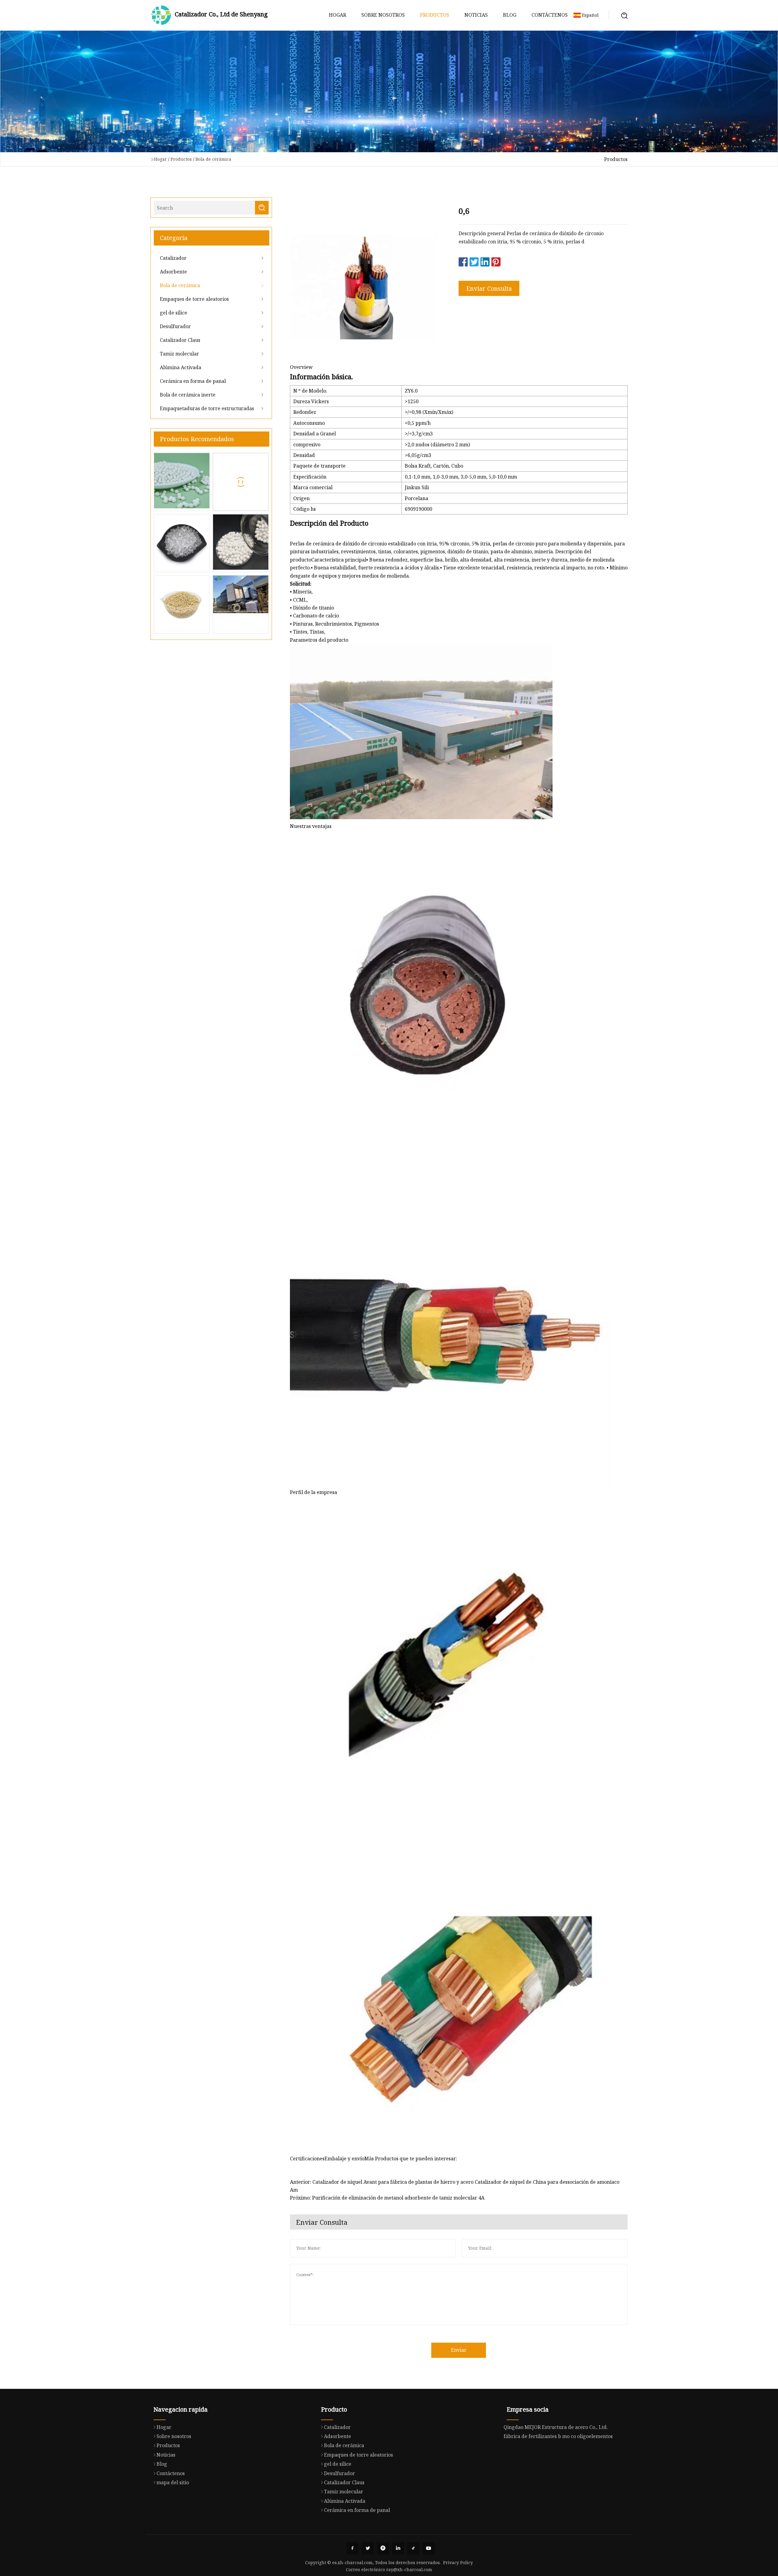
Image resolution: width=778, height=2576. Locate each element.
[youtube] (429, 2548)
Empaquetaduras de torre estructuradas (207, 408)
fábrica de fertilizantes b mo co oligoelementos (558, 2436)
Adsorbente (173, 272)
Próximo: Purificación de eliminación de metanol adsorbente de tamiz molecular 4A (387, 2198)
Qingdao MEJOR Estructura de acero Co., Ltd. (556, 2427)
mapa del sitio (173, 2482)
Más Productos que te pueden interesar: (411, 2159)
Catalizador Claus (180, 340)
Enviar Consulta (489, 289)
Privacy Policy (458, 2562)
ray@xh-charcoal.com (409, 2569)
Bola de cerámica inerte (188, 395)
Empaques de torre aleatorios (194, 299)
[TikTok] (413, 2548)
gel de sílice (174, 313)
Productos (435, 15)
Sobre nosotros (383, 15)
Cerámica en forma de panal (193, 381)
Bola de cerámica (213, 159)
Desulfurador (175, 326)
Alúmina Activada (181, 367)
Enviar (459, 2350)
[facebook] (353, 2548)
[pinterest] (383, 2548)
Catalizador (173, 258)
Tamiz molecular (179, 354)
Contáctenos (550, 15)
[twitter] (368, 2548)
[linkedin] (398, 2548)
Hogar (337, 15)
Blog (510, 15)
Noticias (476, 15)
